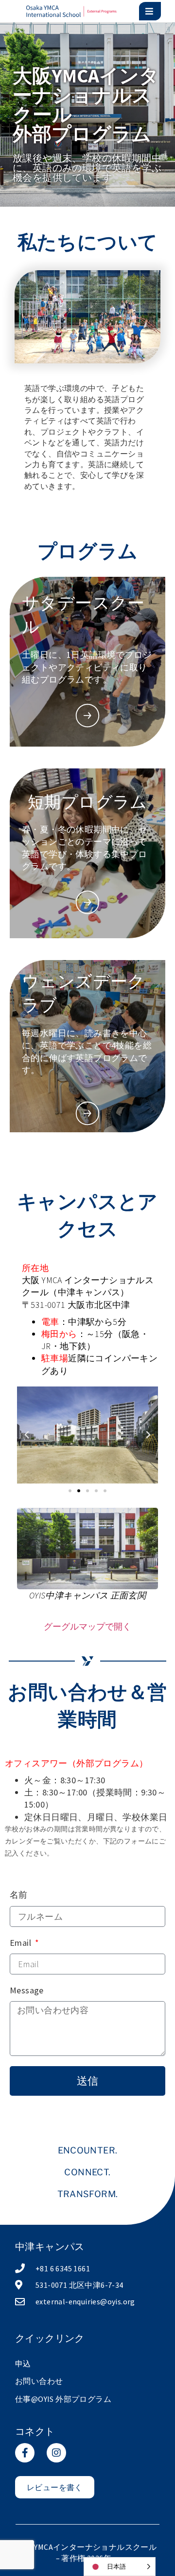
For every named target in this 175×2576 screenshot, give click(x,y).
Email (21, 1943)
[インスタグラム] (56, 2453)
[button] (27, 1435)
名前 (19, 1895)
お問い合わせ (39, 2381)
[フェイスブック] (25, 2453)
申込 (23, 2364)
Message (27, 1990)
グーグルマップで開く (87, 1626)
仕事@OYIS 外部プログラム (63, 2399)
